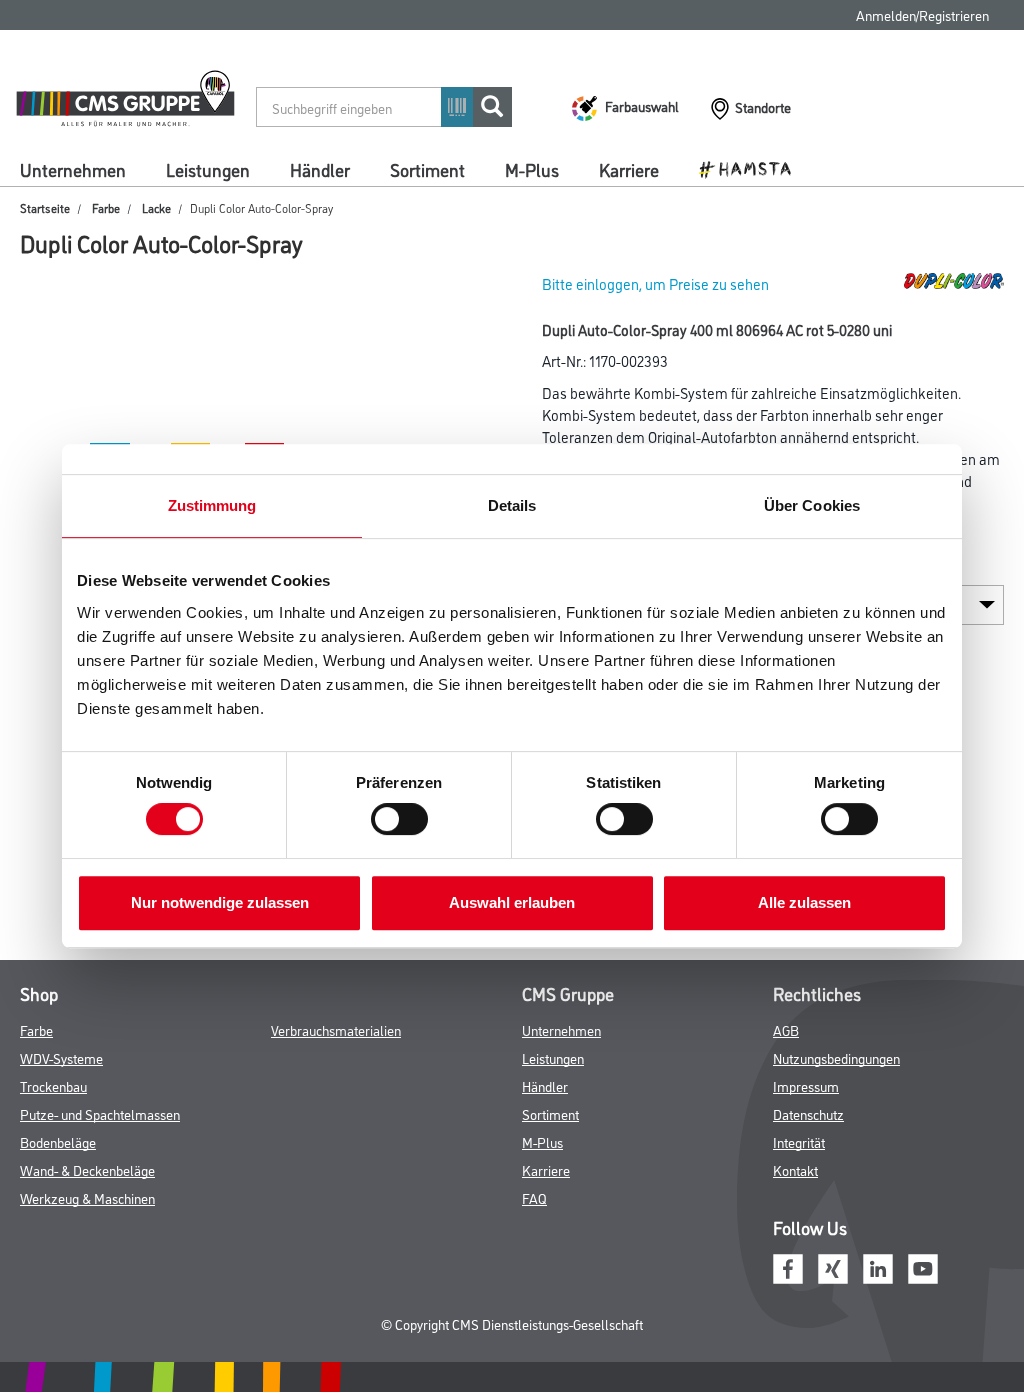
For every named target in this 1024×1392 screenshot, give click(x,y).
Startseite (45, 207)
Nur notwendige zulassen (220, 902)
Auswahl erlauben (512, 902)
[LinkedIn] (878, 1265)
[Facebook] (788, 1265)
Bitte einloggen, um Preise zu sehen (655, 283)
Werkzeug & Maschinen (87, 1197)
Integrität (799, 1141)
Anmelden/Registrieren (922, 14)
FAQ (534, 1197)
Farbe (106, 207)
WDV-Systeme (61, 1057)
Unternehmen (73, 169)
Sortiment (427, 169)
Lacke (156, 207)
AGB (786, 1029)
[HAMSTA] (752, 168)
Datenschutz (808, 1113)
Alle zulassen (804, 902)
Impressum (806, 1085)
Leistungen (208, 169)
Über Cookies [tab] (812, 505)
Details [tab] (512, 505)
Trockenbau (53, 1085)
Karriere (629, 169)
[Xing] (833, 1265)
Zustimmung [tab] (212, 505)
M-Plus (532, 169)
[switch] (404, 819)
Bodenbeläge (58, 1141)
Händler (320, 169)
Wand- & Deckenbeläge (87, 1169)
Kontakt (795, 1169)
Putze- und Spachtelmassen (100, 1113)
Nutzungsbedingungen (836, 1057)
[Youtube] (923, 1265)
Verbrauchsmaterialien (336, 1029)
